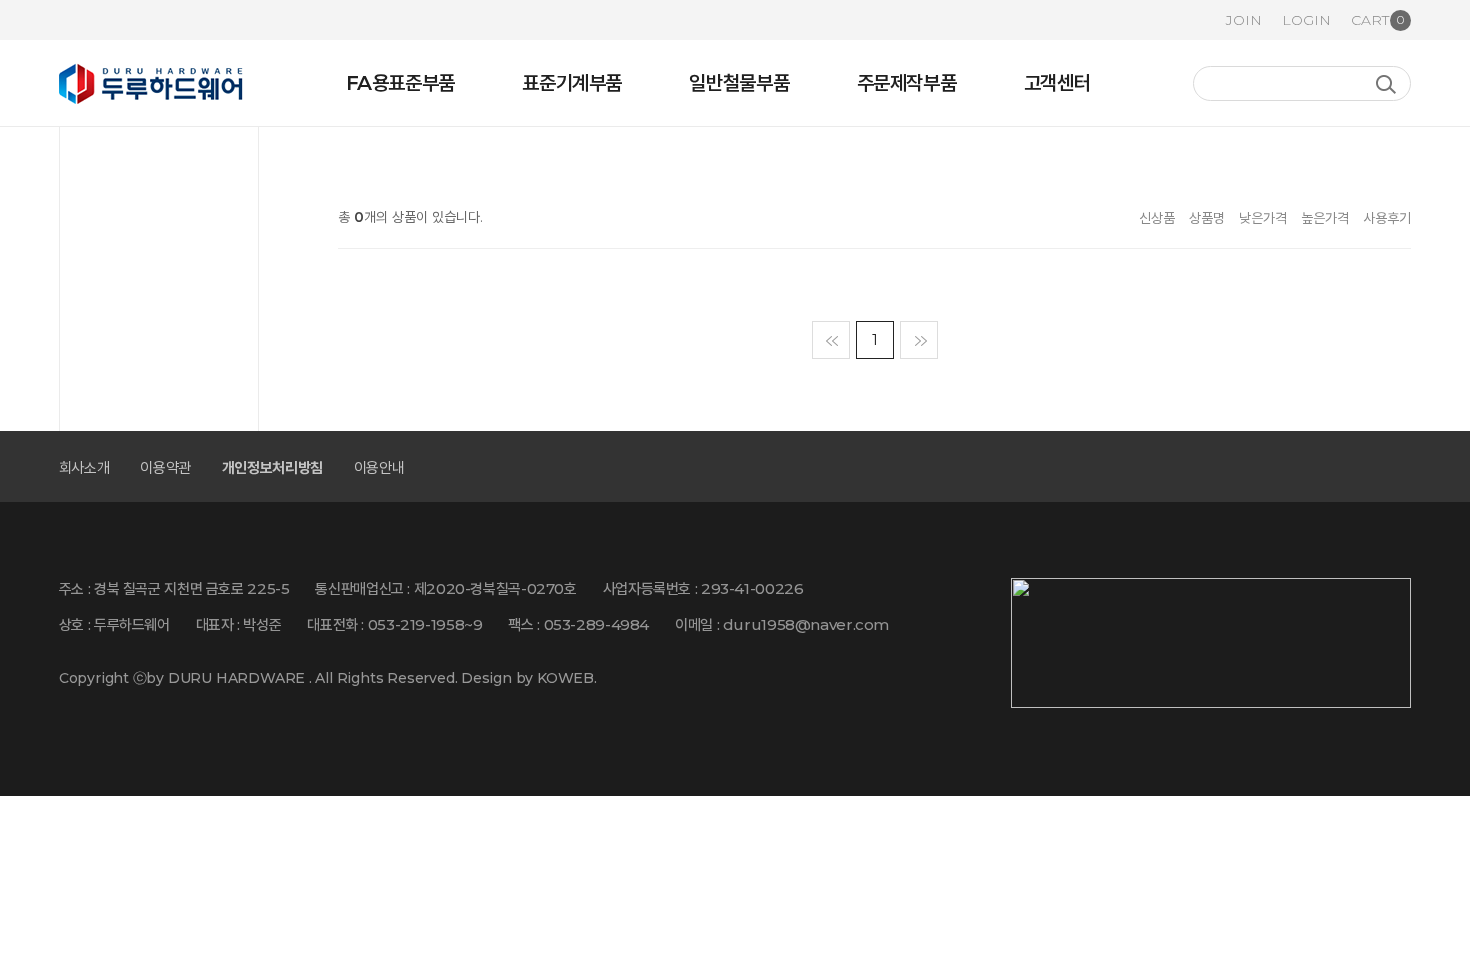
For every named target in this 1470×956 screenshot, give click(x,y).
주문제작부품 (907, 83)
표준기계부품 (572, 83)
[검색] (1385, 84)
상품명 (1207, 218)
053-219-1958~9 (425, 624)
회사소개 (84, 467)
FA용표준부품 (400, 83)
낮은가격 (1263, 218)
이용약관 (165, 467)
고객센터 (1057, 83)
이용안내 (379, 467)
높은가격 (1325, 218)
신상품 (1157, 218)
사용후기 (1387, 218)
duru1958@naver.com (806, 624)
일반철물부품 (739, 83)
